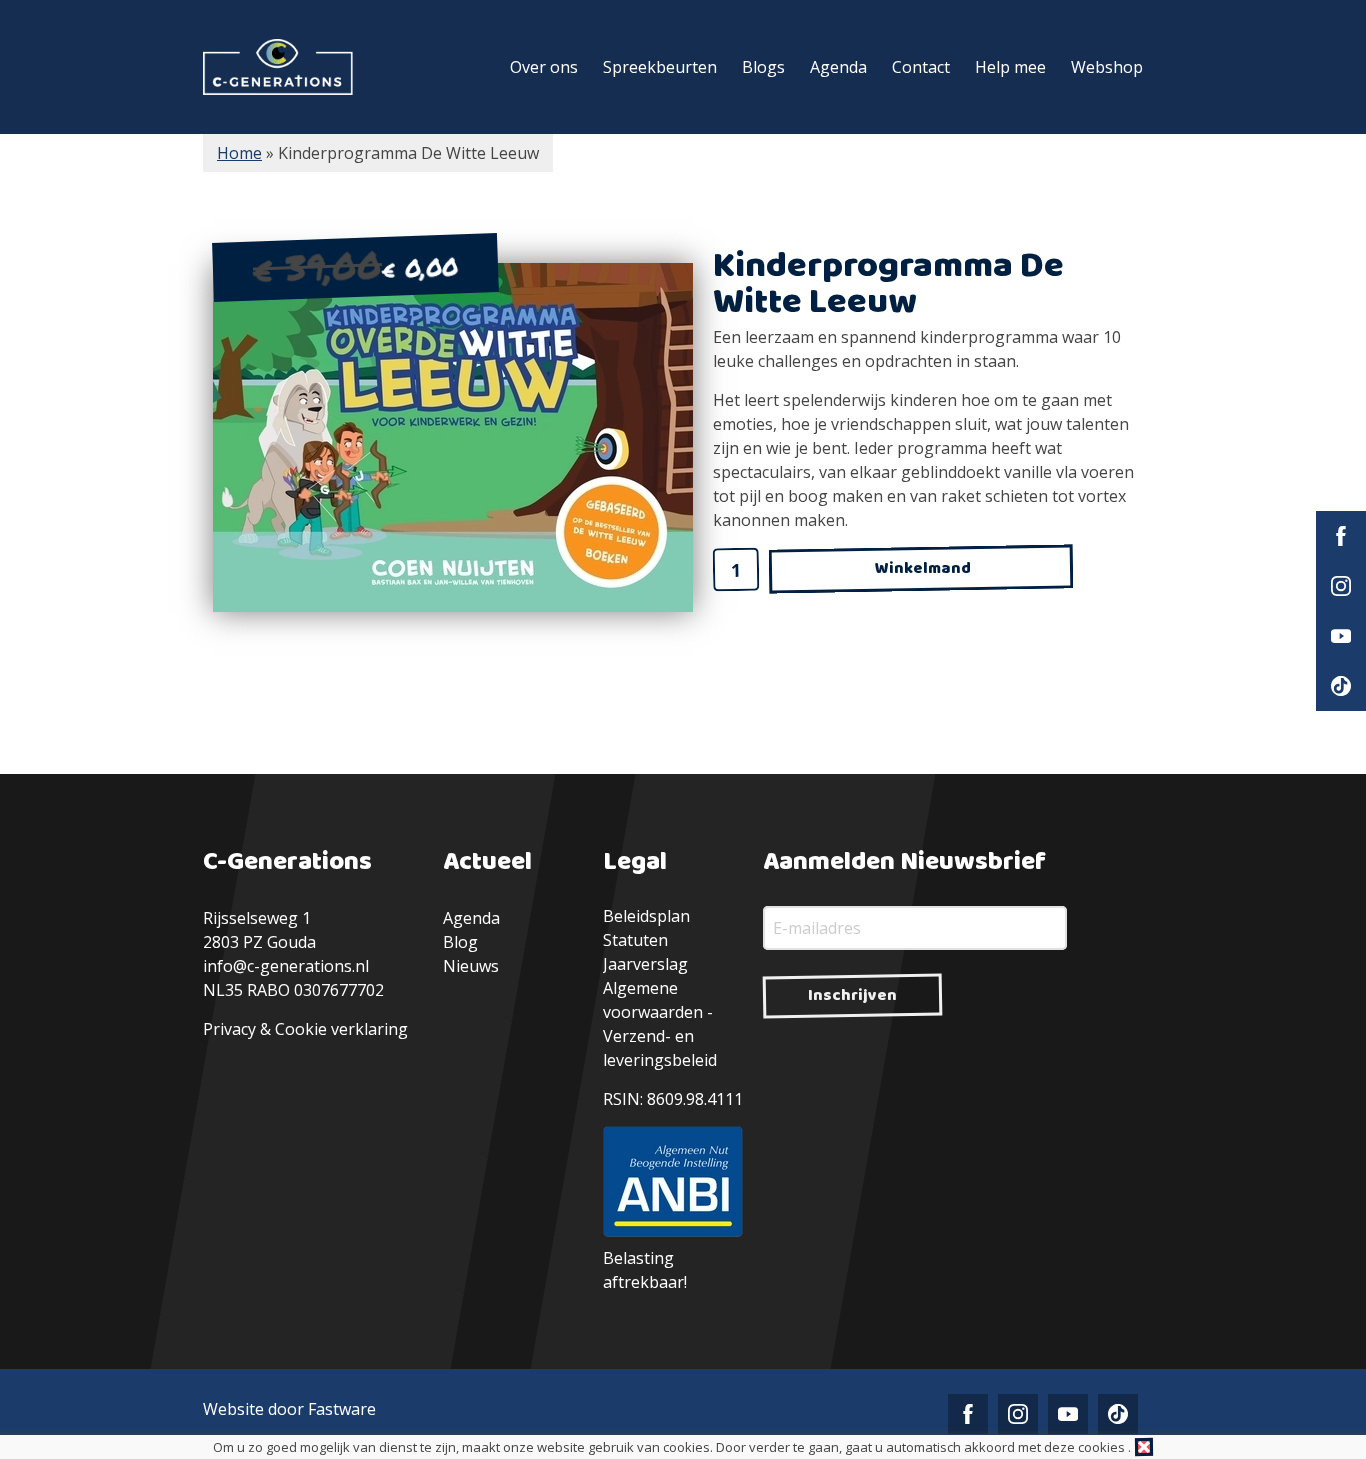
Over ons (544, 67)
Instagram (1341, 586)
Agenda (838, 67)
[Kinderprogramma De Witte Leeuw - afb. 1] (453, 437)
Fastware (342, 1409)
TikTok (1341, 686)
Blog (460, 942)
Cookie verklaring (341, 1029)
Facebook (1341, 536)
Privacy (229, 1029)
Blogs (763, 67)
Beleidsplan (646, 916)
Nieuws (471, 966)
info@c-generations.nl (286, 966)
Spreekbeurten (660, 67)
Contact (921, 67)
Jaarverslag (645, 964)
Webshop (1107, 67)
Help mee (1010, 67)
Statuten (635, 940)
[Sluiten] (1144, 1447)
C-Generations (278, 67)
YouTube (1341, 636)
